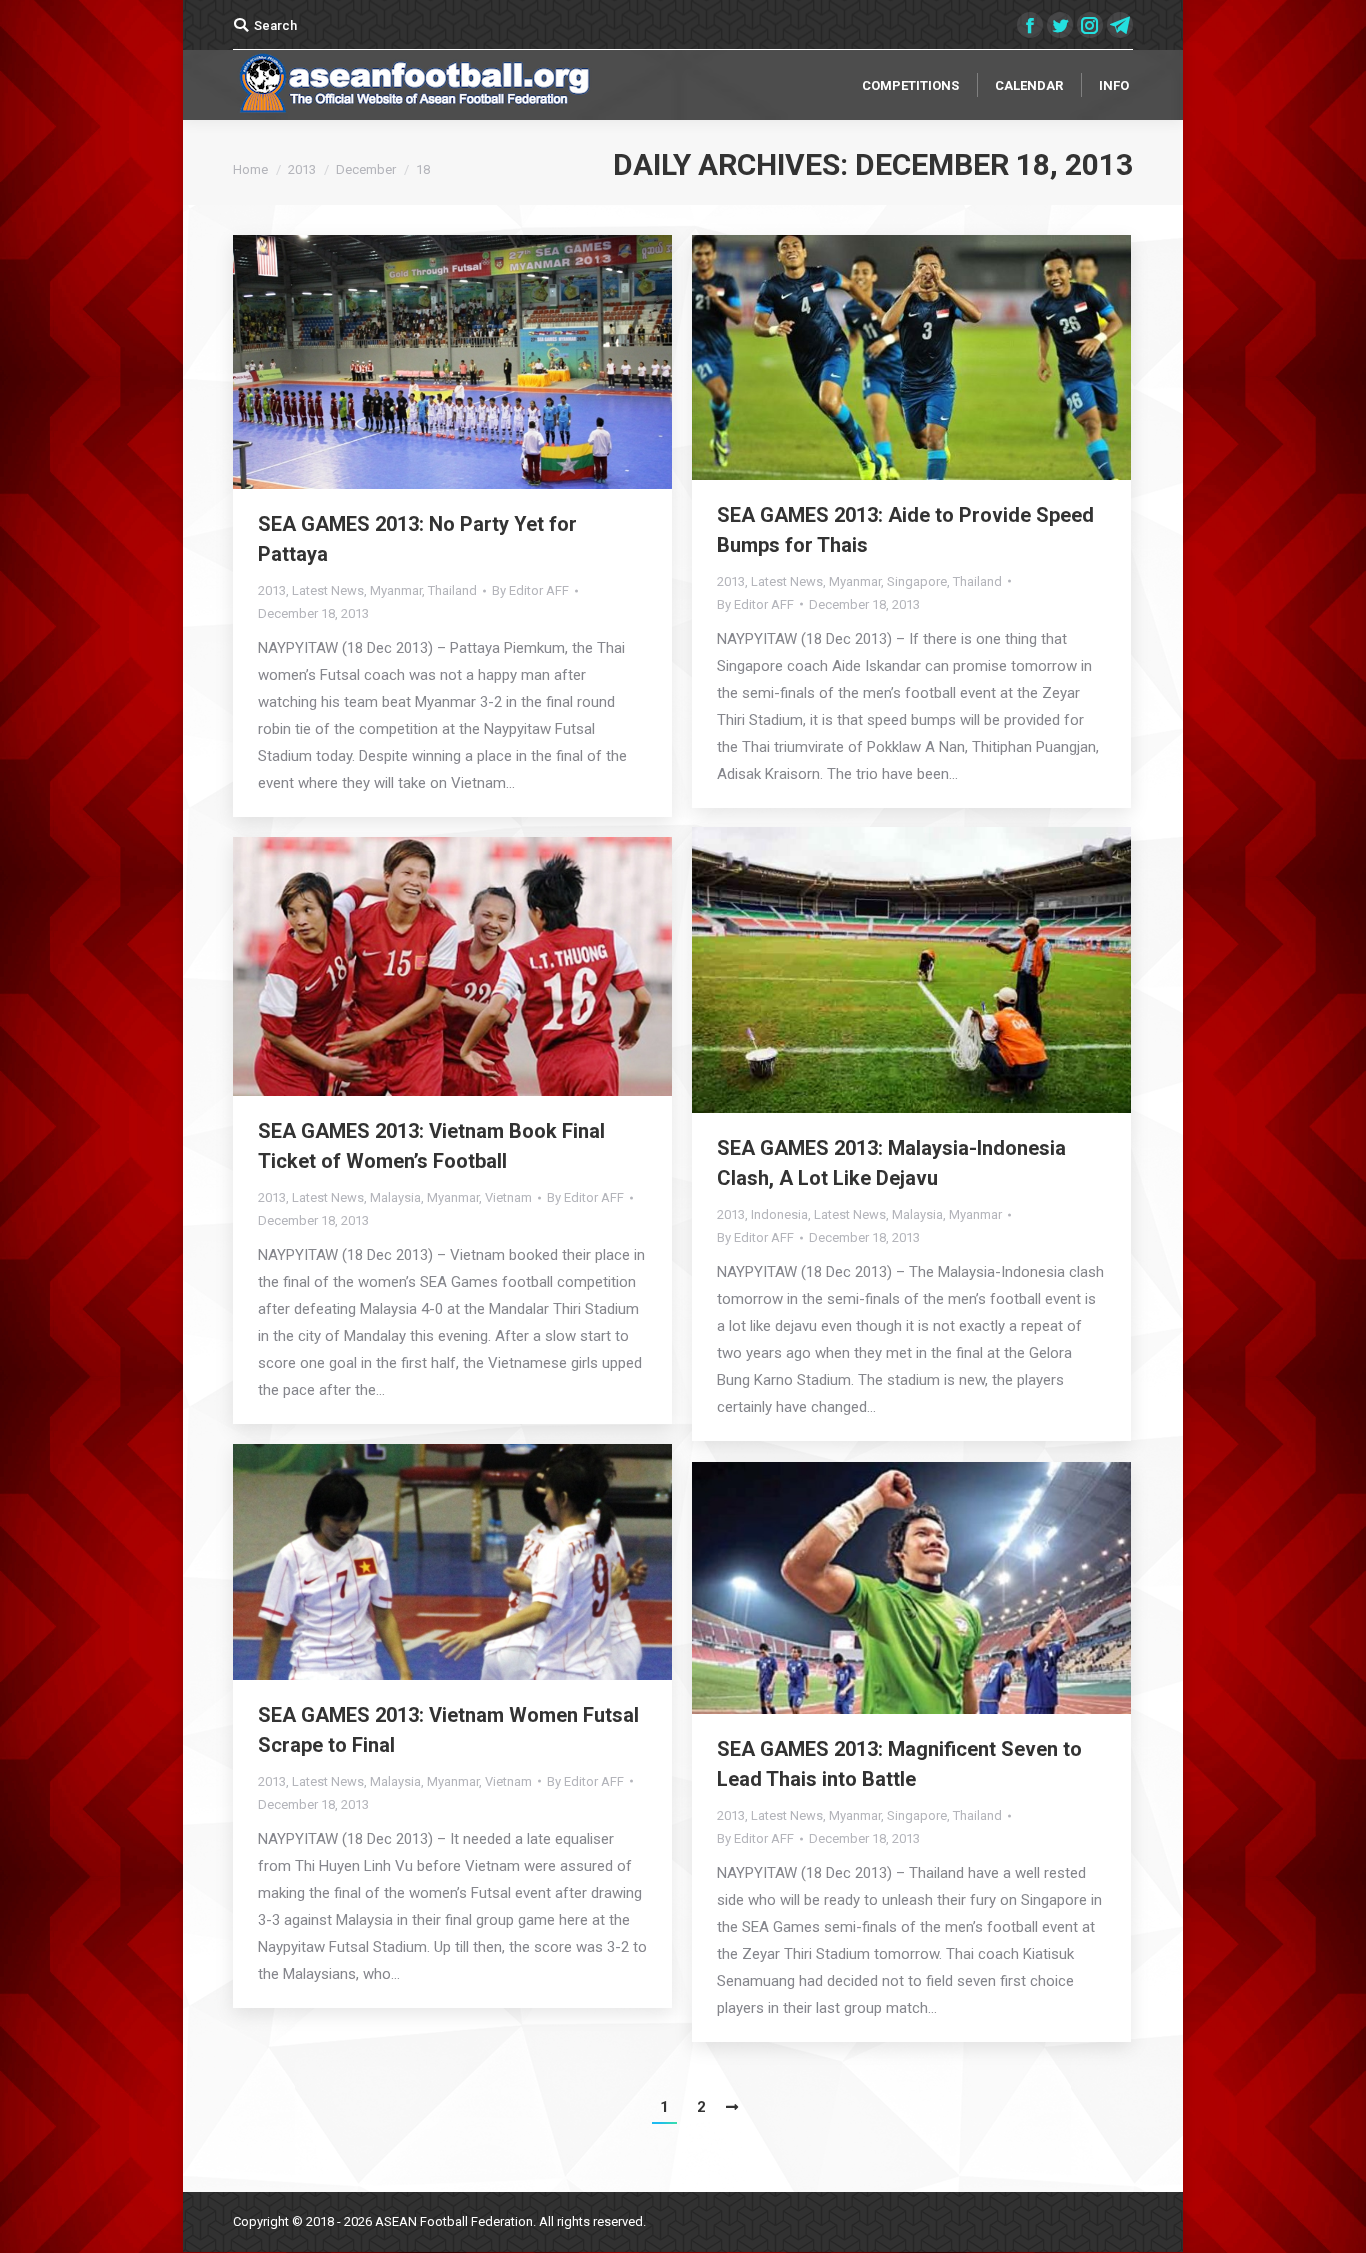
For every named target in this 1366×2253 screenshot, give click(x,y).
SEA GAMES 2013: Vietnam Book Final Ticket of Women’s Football (431, 1146)
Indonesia (779, 1214)
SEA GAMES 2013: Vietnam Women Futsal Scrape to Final (448, 1730)
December (366, 169)
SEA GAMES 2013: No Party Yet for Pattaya (417, 539)
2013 (302, 169)
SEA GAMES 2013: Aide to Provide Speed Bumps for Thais (905, 530)
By (530, 590)
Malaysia (917, 1214)
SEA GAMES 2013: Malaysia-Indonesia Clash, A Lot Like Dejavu (891, 1163)
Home (250, 169)
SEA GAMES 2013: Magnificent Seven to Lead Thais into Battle (899, 1764)
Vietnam (508, 1197)
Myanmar (396, 590)
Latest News (328, 590)
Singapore (917, 581)
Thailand (452, 590)
